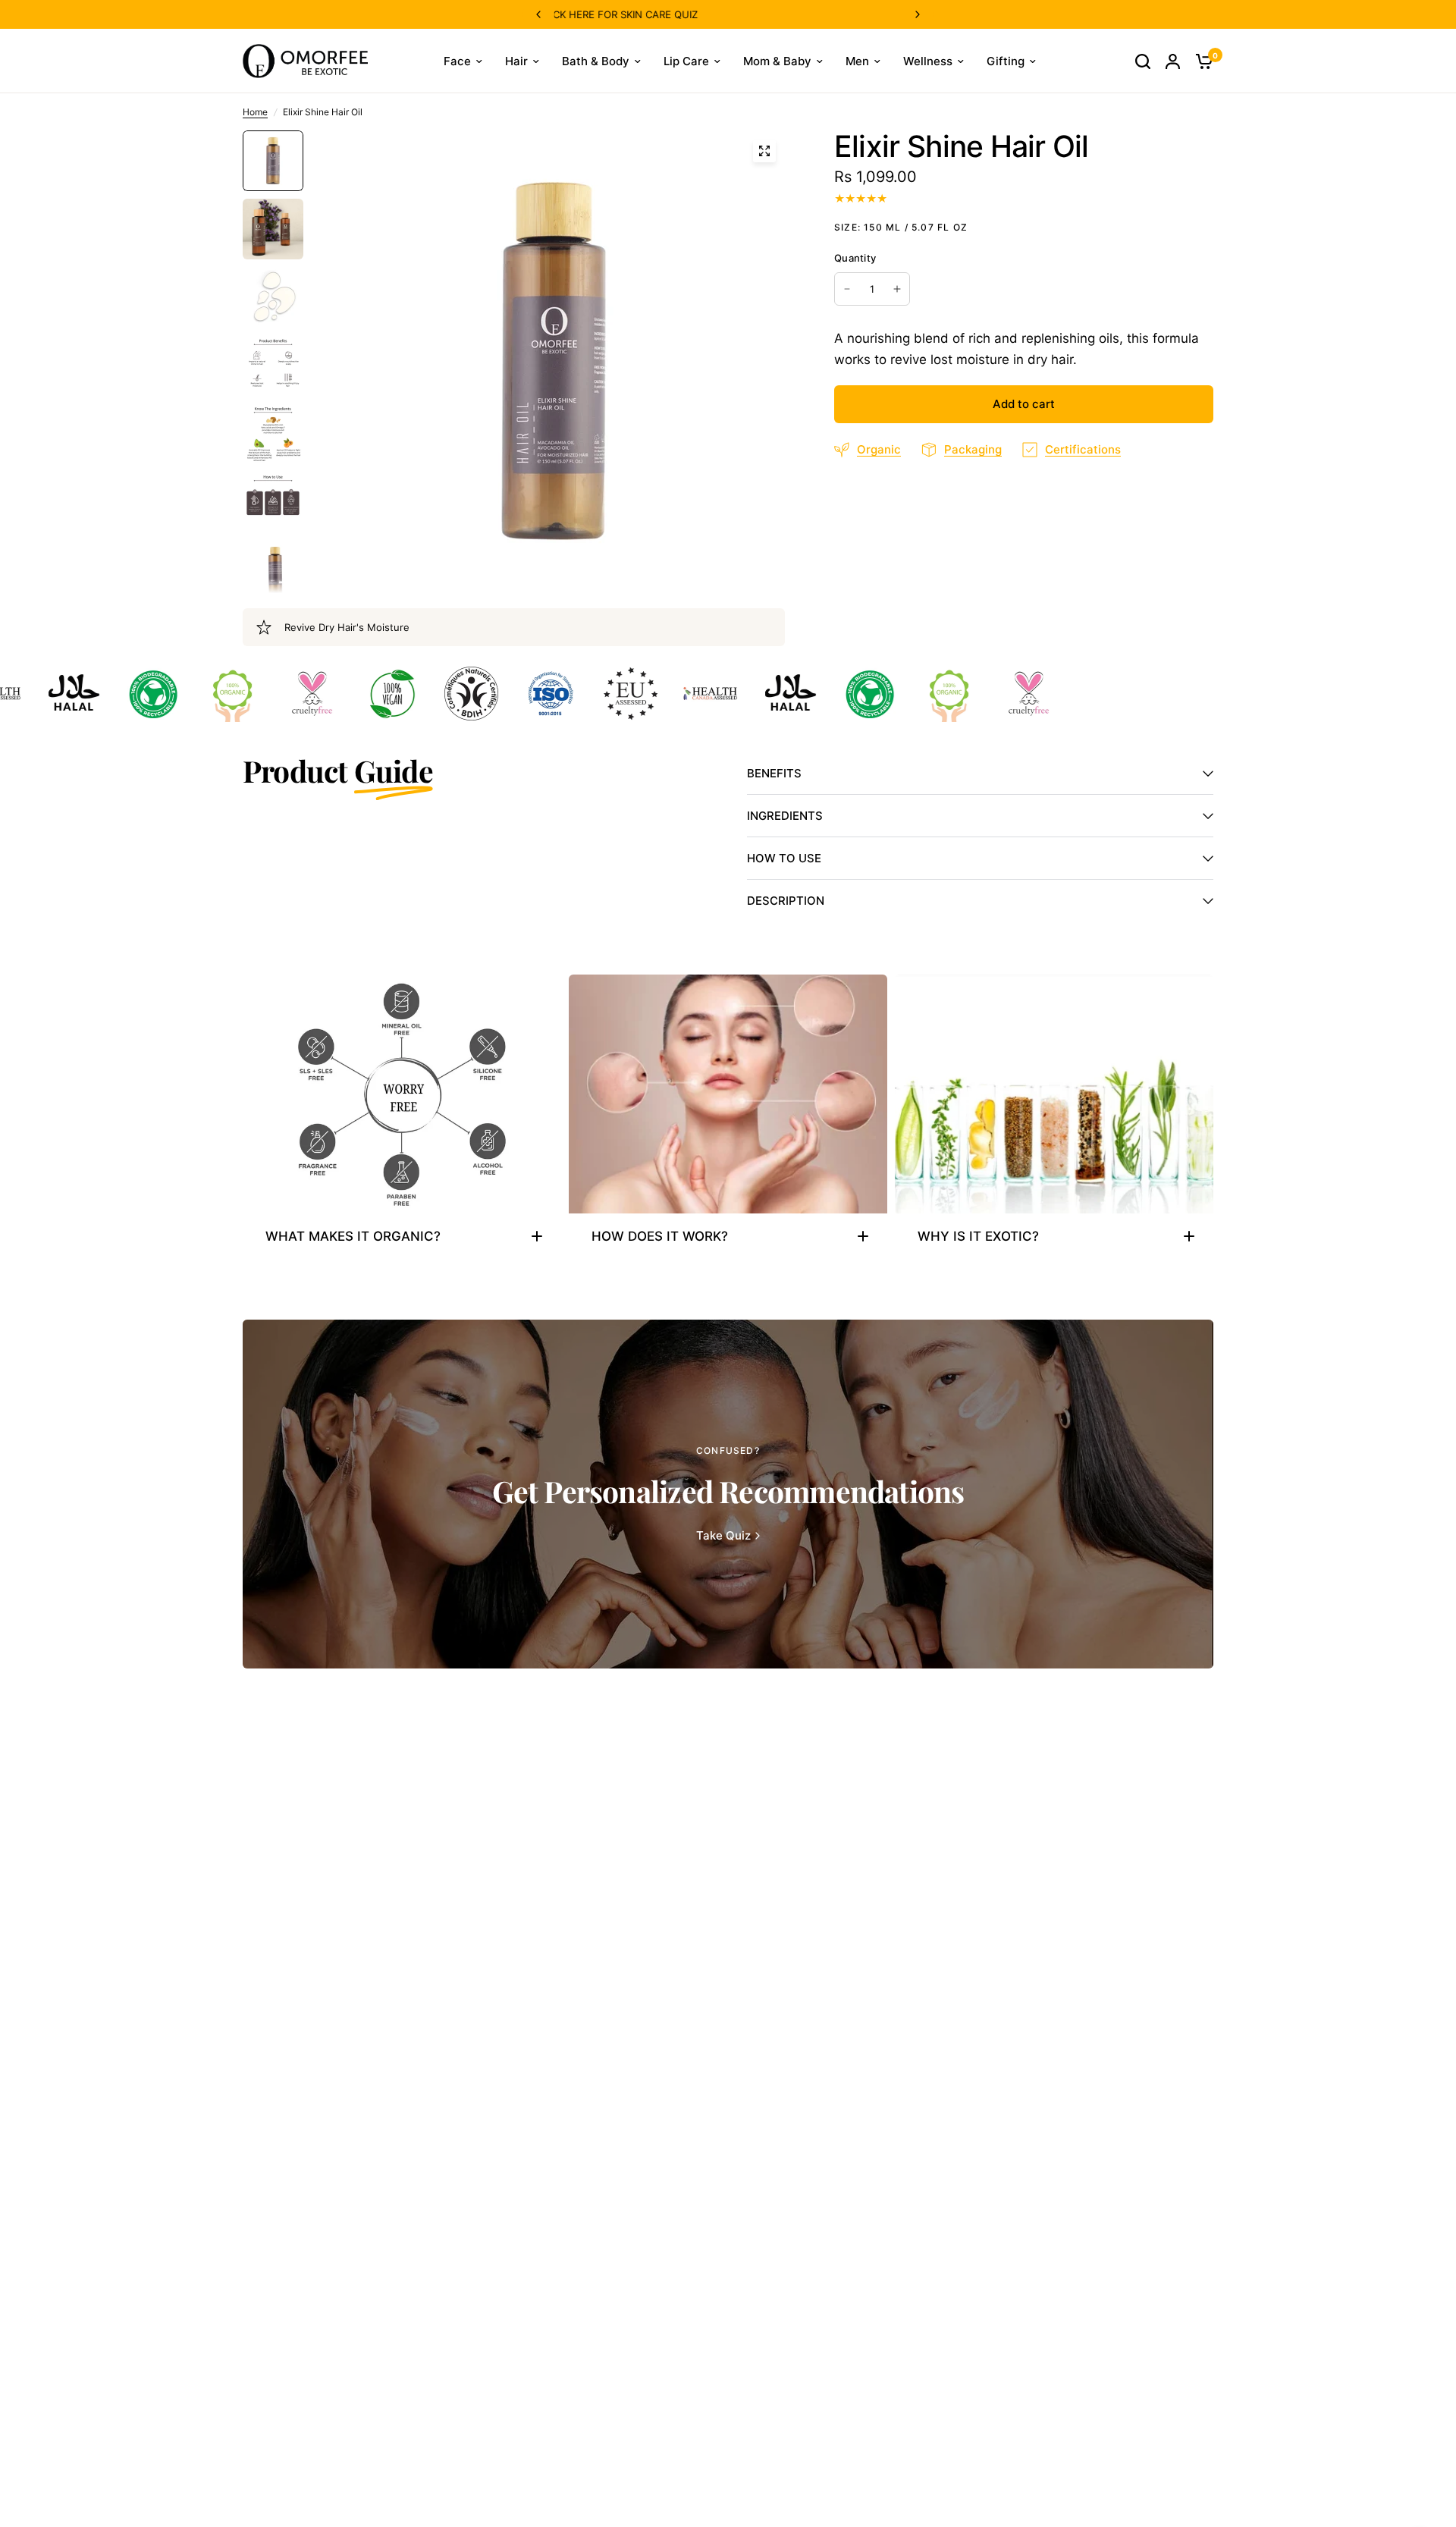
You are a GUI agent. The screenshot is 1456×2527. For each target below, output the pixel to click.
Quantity (855, 258)
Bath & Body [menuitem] (596, 61)
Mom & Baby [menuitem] (777, 61)
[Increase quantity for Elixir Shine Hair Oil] (897, 289)
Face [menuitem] (457, 61)
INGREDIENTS (785, 816)
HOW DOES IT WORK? (660, 1236)
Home (255, 112)
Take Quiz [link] (723, 1535)
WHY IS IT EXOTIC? (978, 1236)
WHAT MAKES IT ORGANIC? (353, 1236)
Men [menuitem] (857, 61)
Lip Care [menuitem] (686, 61)
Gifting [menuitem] (1006, 61)
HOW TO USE (784, 858)
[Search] (1143, 61)
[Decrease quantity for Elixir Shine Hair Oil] (847, 289)
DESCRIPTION (786, 901)
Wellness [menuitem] (928, 61)
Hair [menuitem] (516, 61)
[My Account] (1173, 61)
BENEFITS (774, 773)
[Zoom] (764, 151)
